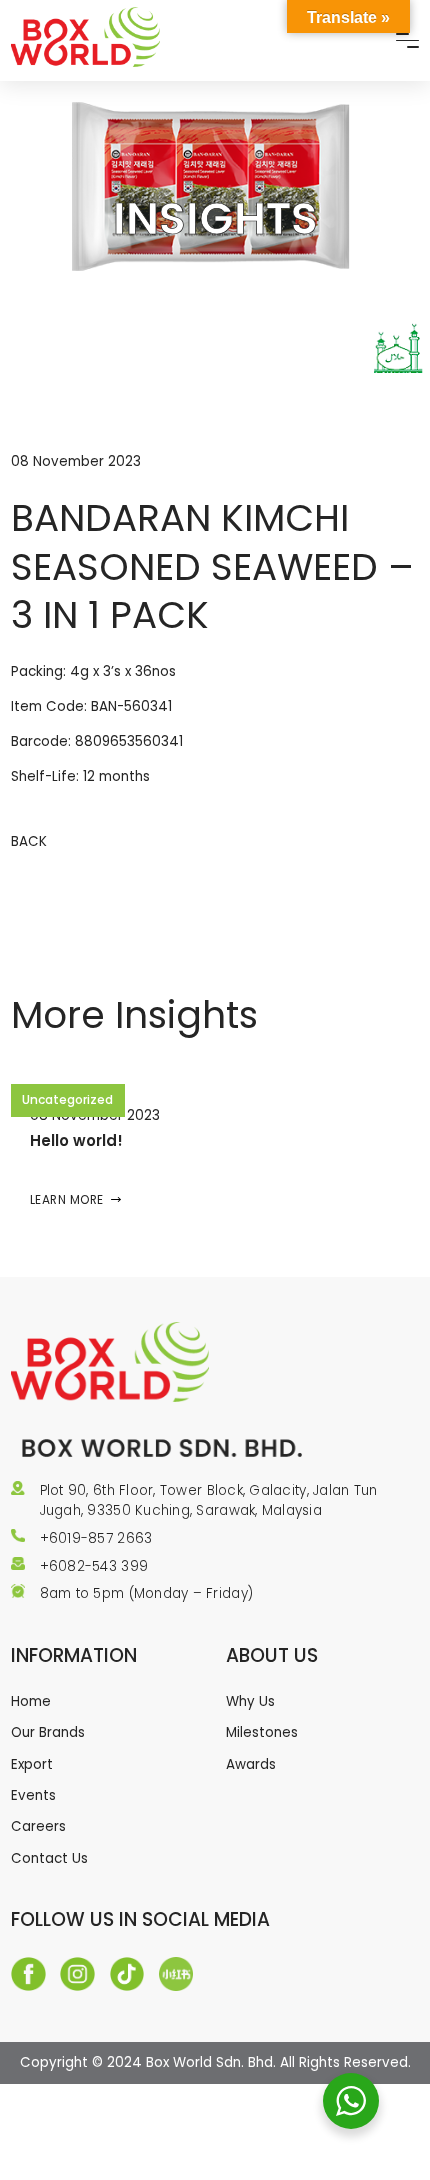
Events (33, 1795)
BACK (29, 841)
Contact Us (49, 1858)
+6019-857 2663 (96, 1538)
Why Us (250, 1701)
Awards (251, 1764)
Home (31, 1701)
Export (32, 1764)
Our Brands (48, 1732)
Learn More (67, 1199)
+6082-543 (81, 1566)
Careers (38, 1826)
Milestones (262, 1732)
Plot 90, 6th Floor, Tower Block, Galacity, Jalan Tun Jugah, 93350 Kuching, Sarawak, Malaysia (209, 1500)
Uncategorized (67, 1099)
